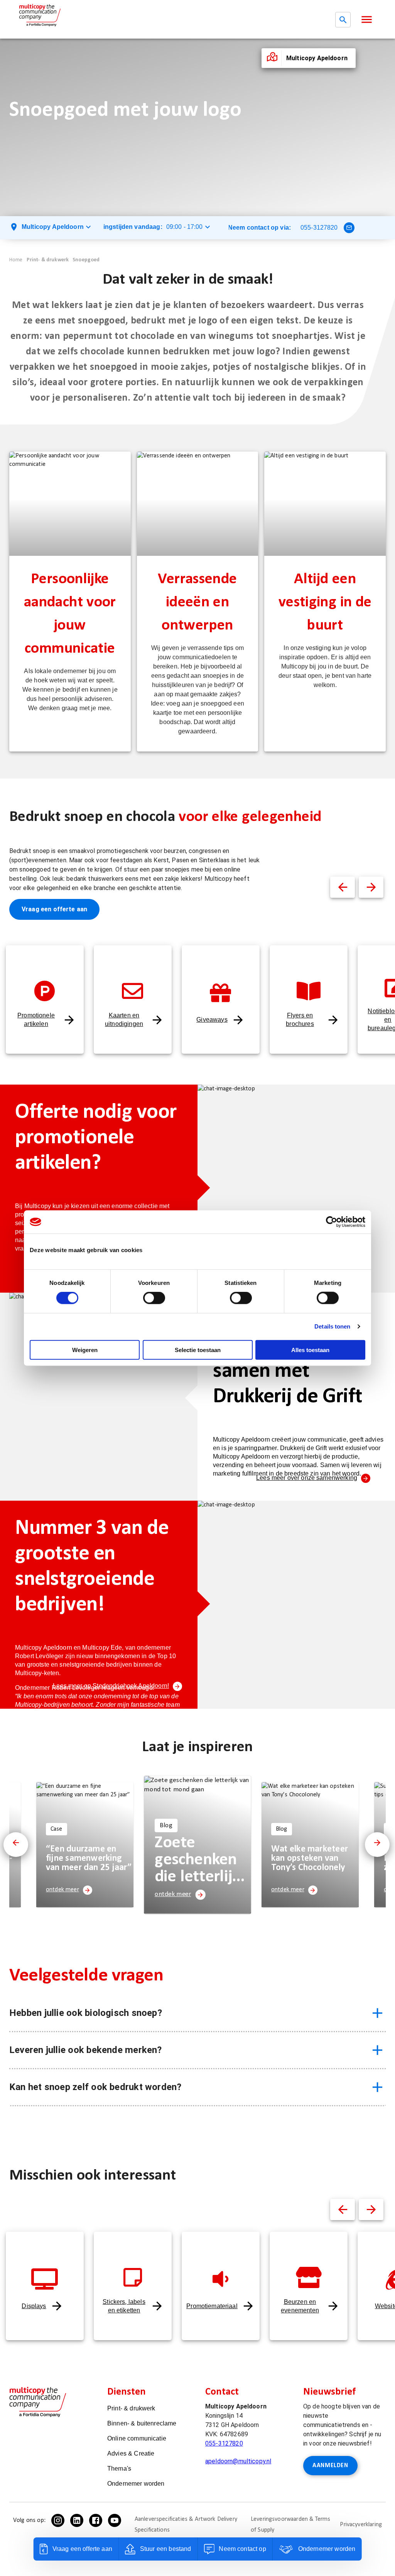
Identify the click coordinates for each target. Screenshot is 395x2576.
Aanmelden (330, 2466)
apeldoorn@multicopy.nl (238, 2461)
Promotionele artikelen (36, 1020)
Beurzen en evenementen (300, 2306)
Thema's (119, 2469)
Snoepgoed (86, 260)
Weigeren (85, 1350)
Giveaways (212, 1020)
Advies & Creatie (131, 2453)
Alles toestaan (310, 1350)
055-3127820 (319, 228)
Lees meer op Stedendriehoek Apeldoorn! (111, 1686)
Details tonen (332, 1326)
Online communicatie (137, 2438)
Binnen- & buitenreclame (142, 2423)
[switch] (154, 1298)
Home (16, 260)
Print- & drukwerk (48, 260)
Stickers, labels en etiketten (124, 2306)
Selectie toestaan (198, 1350)
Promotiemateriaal (212, 2306)
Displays (34, 2306)
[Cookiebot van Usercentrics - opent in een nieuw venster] (332, 1222)
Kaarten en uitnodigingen (124, 1020)
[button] (367, 19)
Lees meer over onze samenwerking (307, 1478)
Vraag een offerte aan (54, 909)
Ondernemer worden (136, 2484)
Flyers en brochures (300, 1020)
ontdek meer (62, 1890)
